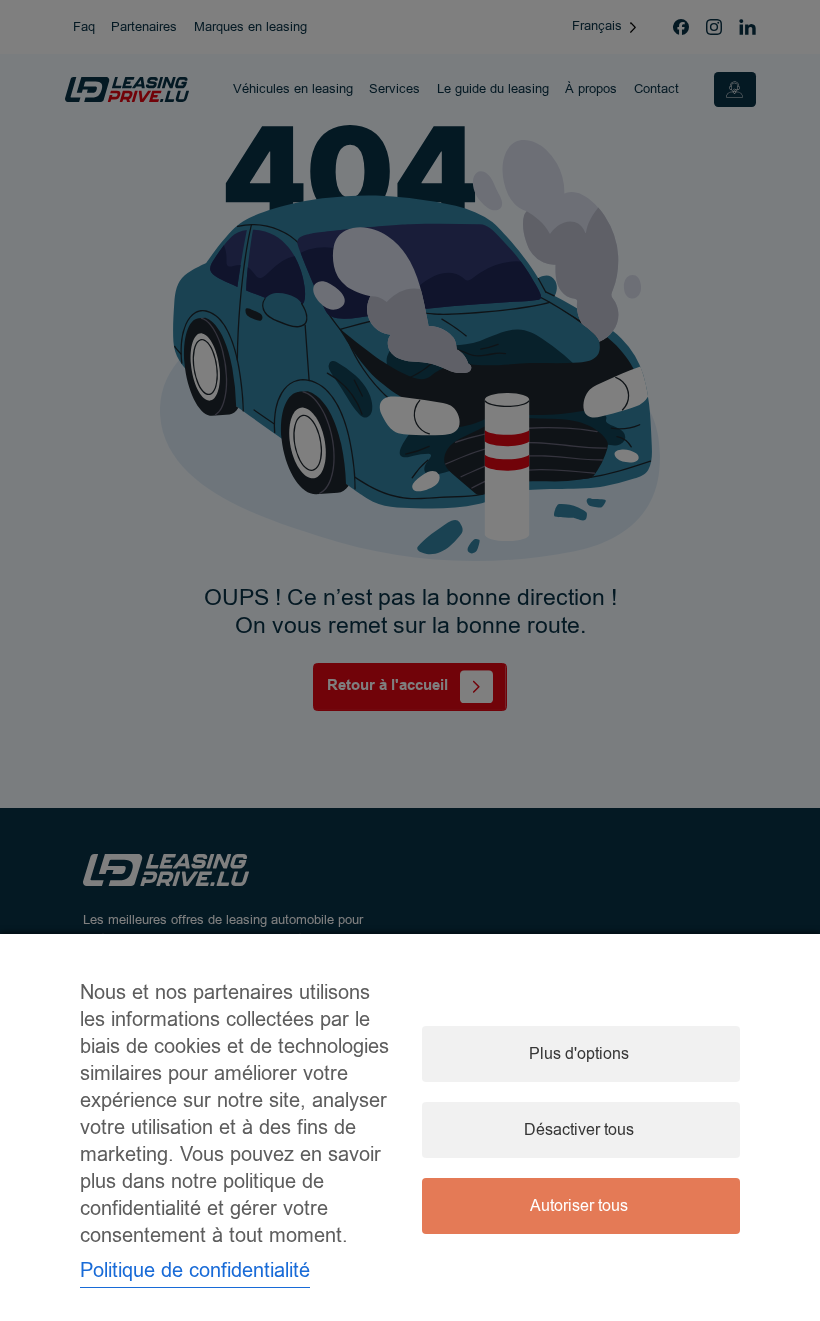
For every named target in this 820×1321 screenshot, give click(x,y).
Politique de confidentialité (195, 1270)
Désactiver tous (579, 1130)
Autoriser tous (579, 1206)
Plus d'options (579, 1054)
